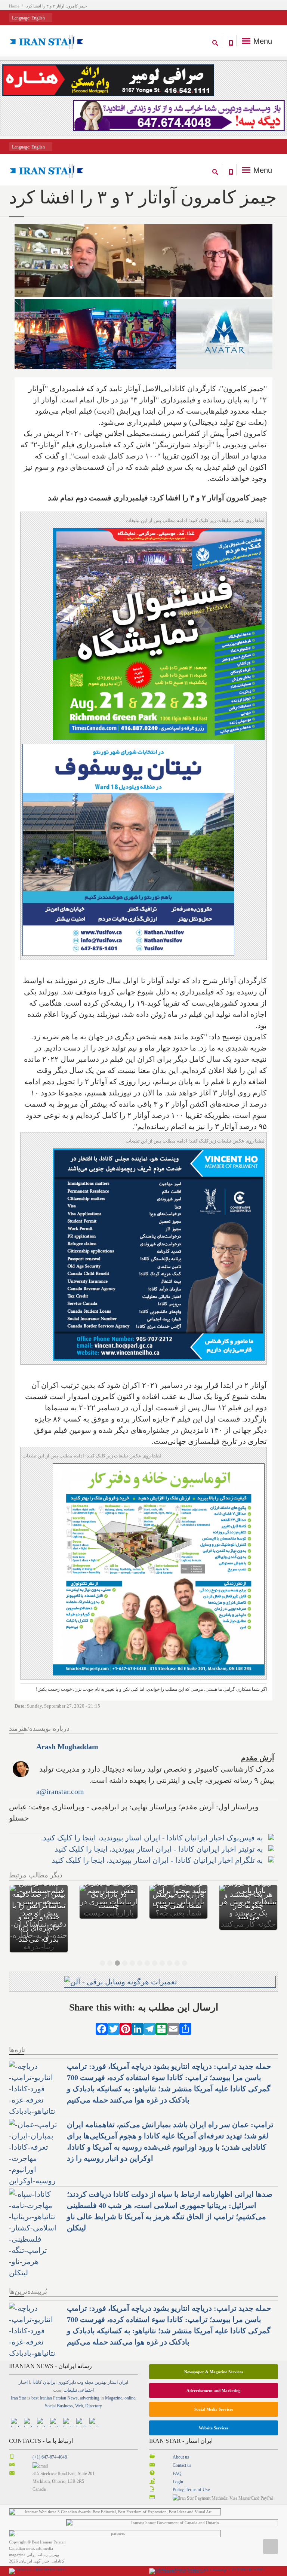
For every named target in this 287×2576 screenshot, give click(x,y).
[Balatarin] (161, 2005)
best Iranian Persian (49, 2376)
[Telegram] (149, 2005)
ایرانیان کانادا (44, 2360)
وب (80, 2360)
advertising (90, 2376)
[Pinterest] (126, 2005)
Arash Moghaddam (67, 1747)
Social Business (59, 2383)
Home (14, 6)
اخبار (23, 2360)
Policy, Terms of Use (191, 2467)
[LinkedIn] (138, 2005)
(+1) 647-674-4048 (50, 2435)
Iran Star (18, 2376)
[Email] (173, 2005)
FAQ (177, 2451)
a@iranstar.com (60, 1791)
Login (178, 2459)
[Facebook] (102, 2005)
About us (181, 2435)
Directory (94, 2383)
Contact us (182, 2443)
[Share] (185, 2005)
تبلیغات (70, 2368)
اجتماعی (86, 2368)
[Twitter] (114, 2005)
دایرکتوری (67, 2360)
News (72, 2376)
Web (79, 2383)
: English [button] (29, 18)
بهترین (101, 2360)
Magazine (114, 2376)
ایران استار (118, 2360)
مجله (89, 2360)
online (130, 2376)
